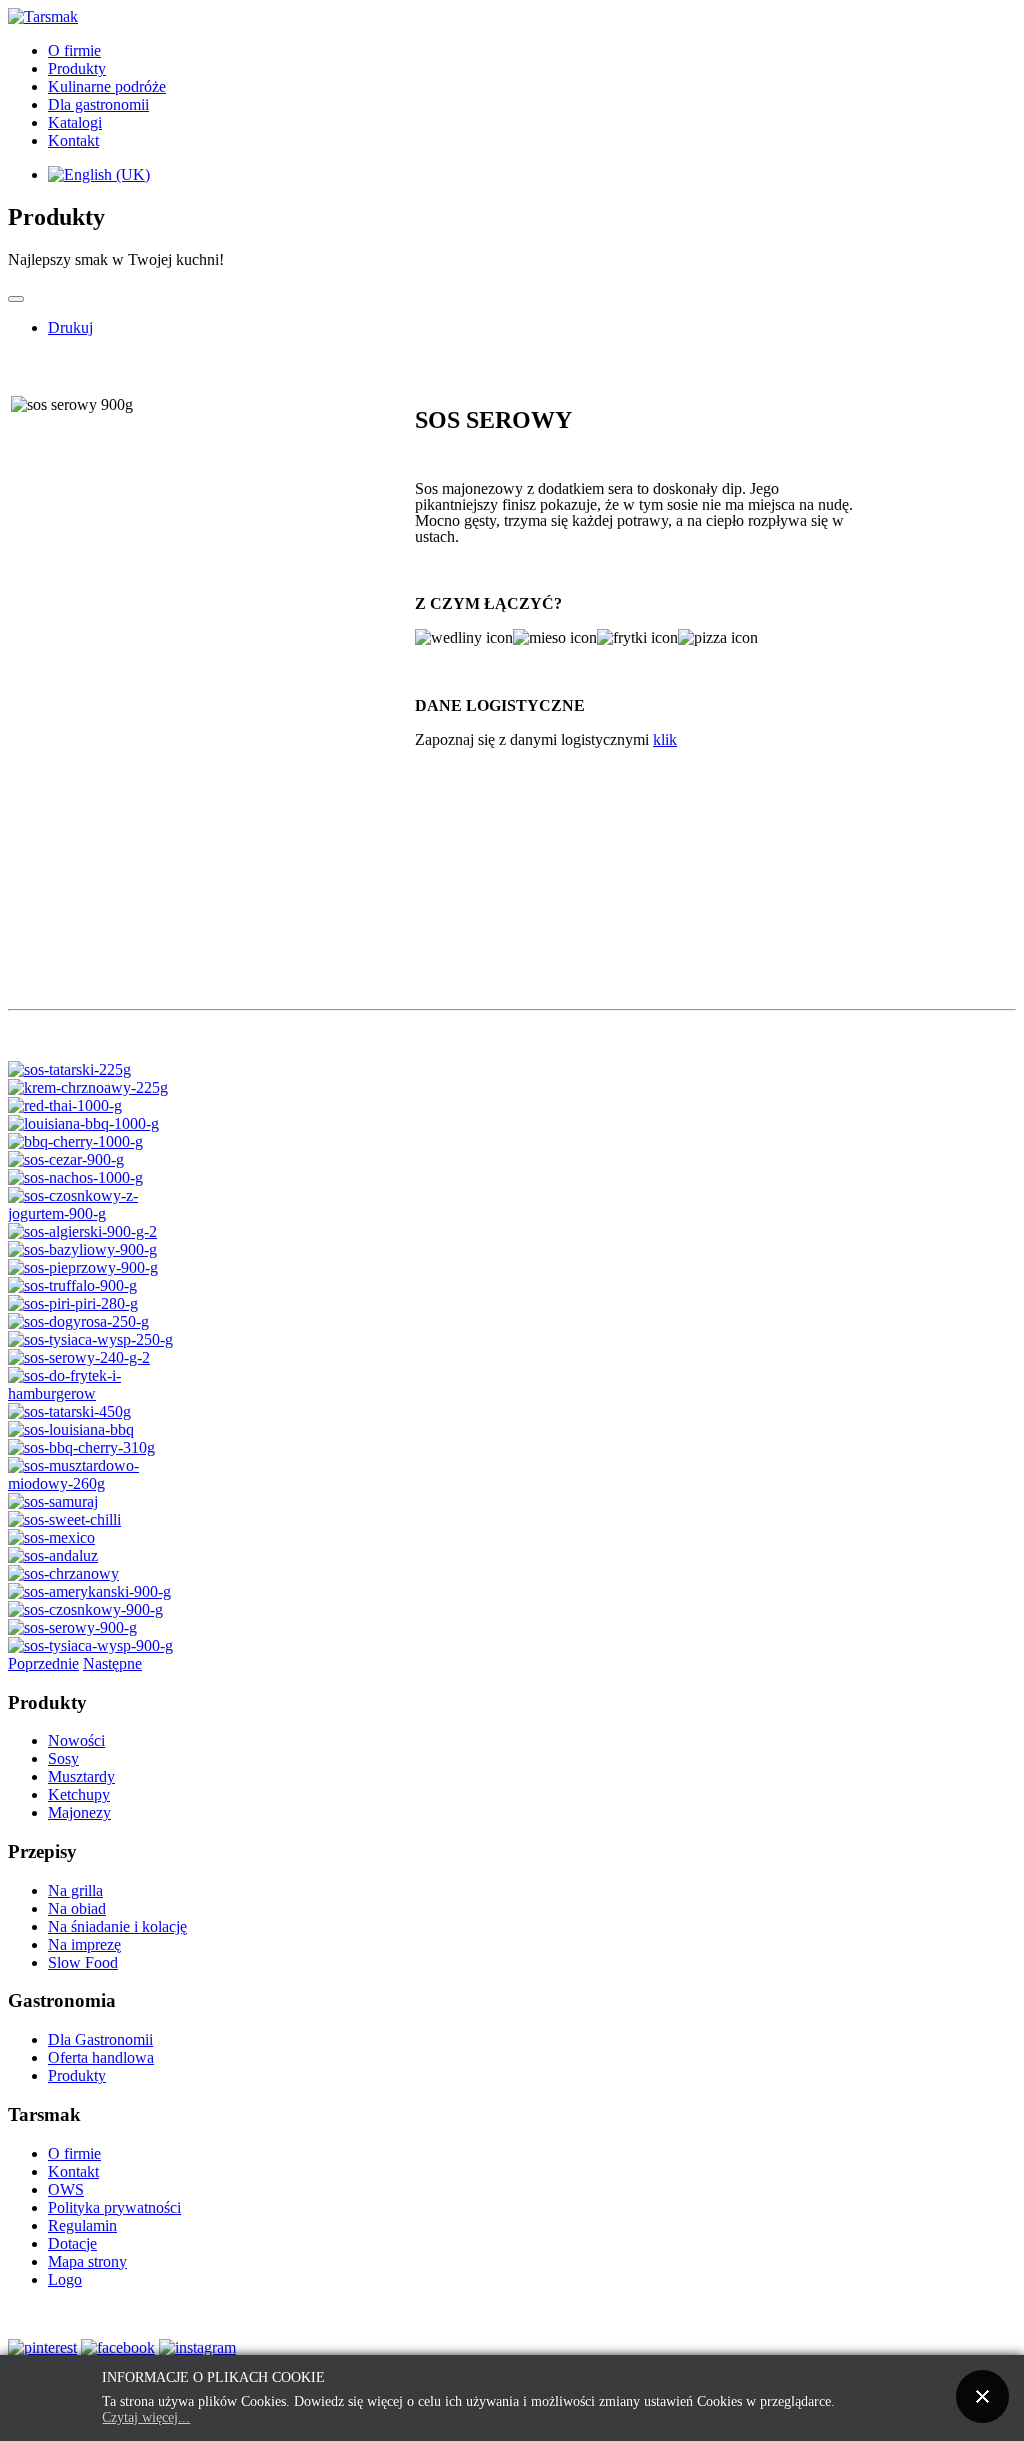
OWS (66, 2189)
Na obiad (77, 1908)
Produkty (77, 68)
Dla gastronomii (98, 104)
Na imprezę (84, 1944)
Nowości (76, 1740)
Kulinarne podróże (107, 86)
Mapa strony (87, 2261)
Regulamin (82, 2225)
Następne (112, 1663)
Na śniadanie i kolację (117, 1926)
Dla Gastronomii (100, 2039)
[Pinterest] (42, 2347)
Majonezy (79, 1812)
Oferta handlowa (101, 2057)
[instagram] (197, 2347)
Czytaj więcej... (146, 2417)
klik (665, 739)
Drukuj (70, 327)
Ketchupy (79, 1794)
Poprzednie (43, 1663)
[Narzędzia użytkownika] (16, 299)
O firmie (74, 50)
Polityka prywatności (114, 2207)
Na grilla (75, 1890)
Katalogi (75, 122)
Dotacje (72, 2243)
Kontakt (73, 140)
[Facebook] (118, 2347)
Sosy (63, 1758)
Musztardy (81, 1776)
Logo (65, 2279)
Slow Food (83, 1962)
